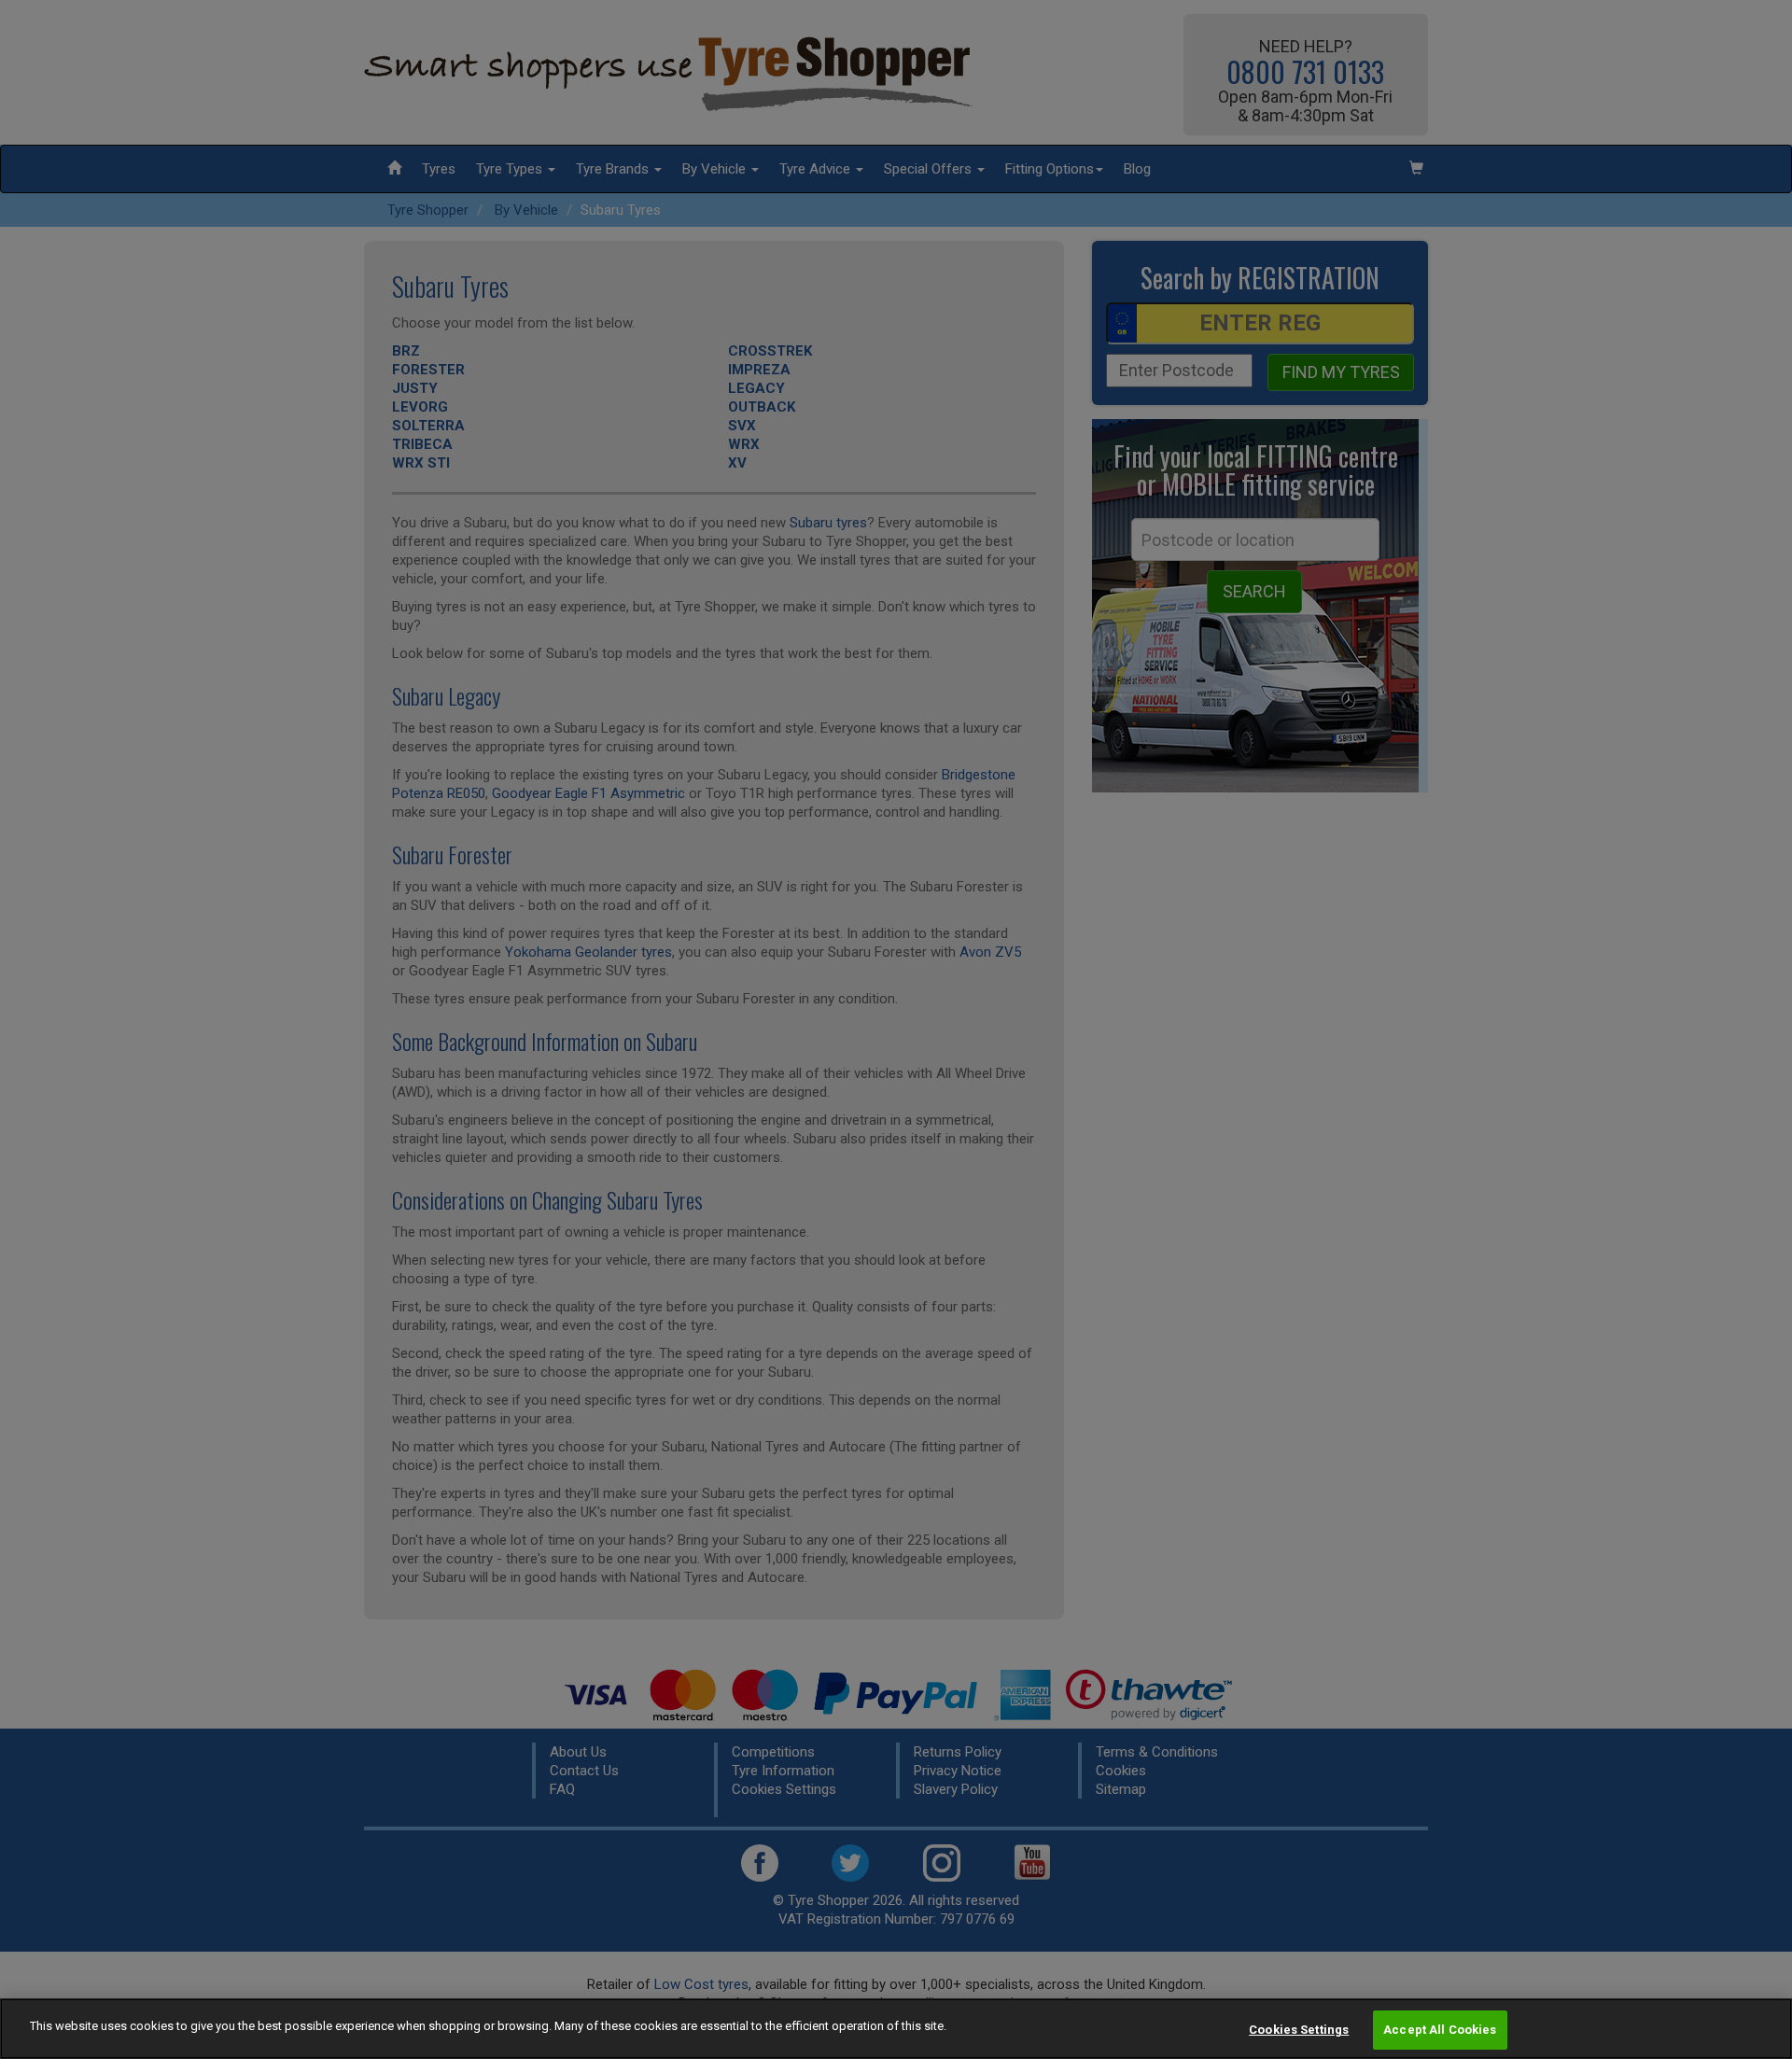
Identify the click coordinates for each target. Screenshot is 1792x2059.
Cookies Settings (1299, 2030)
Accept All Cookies (1440, 2030)
